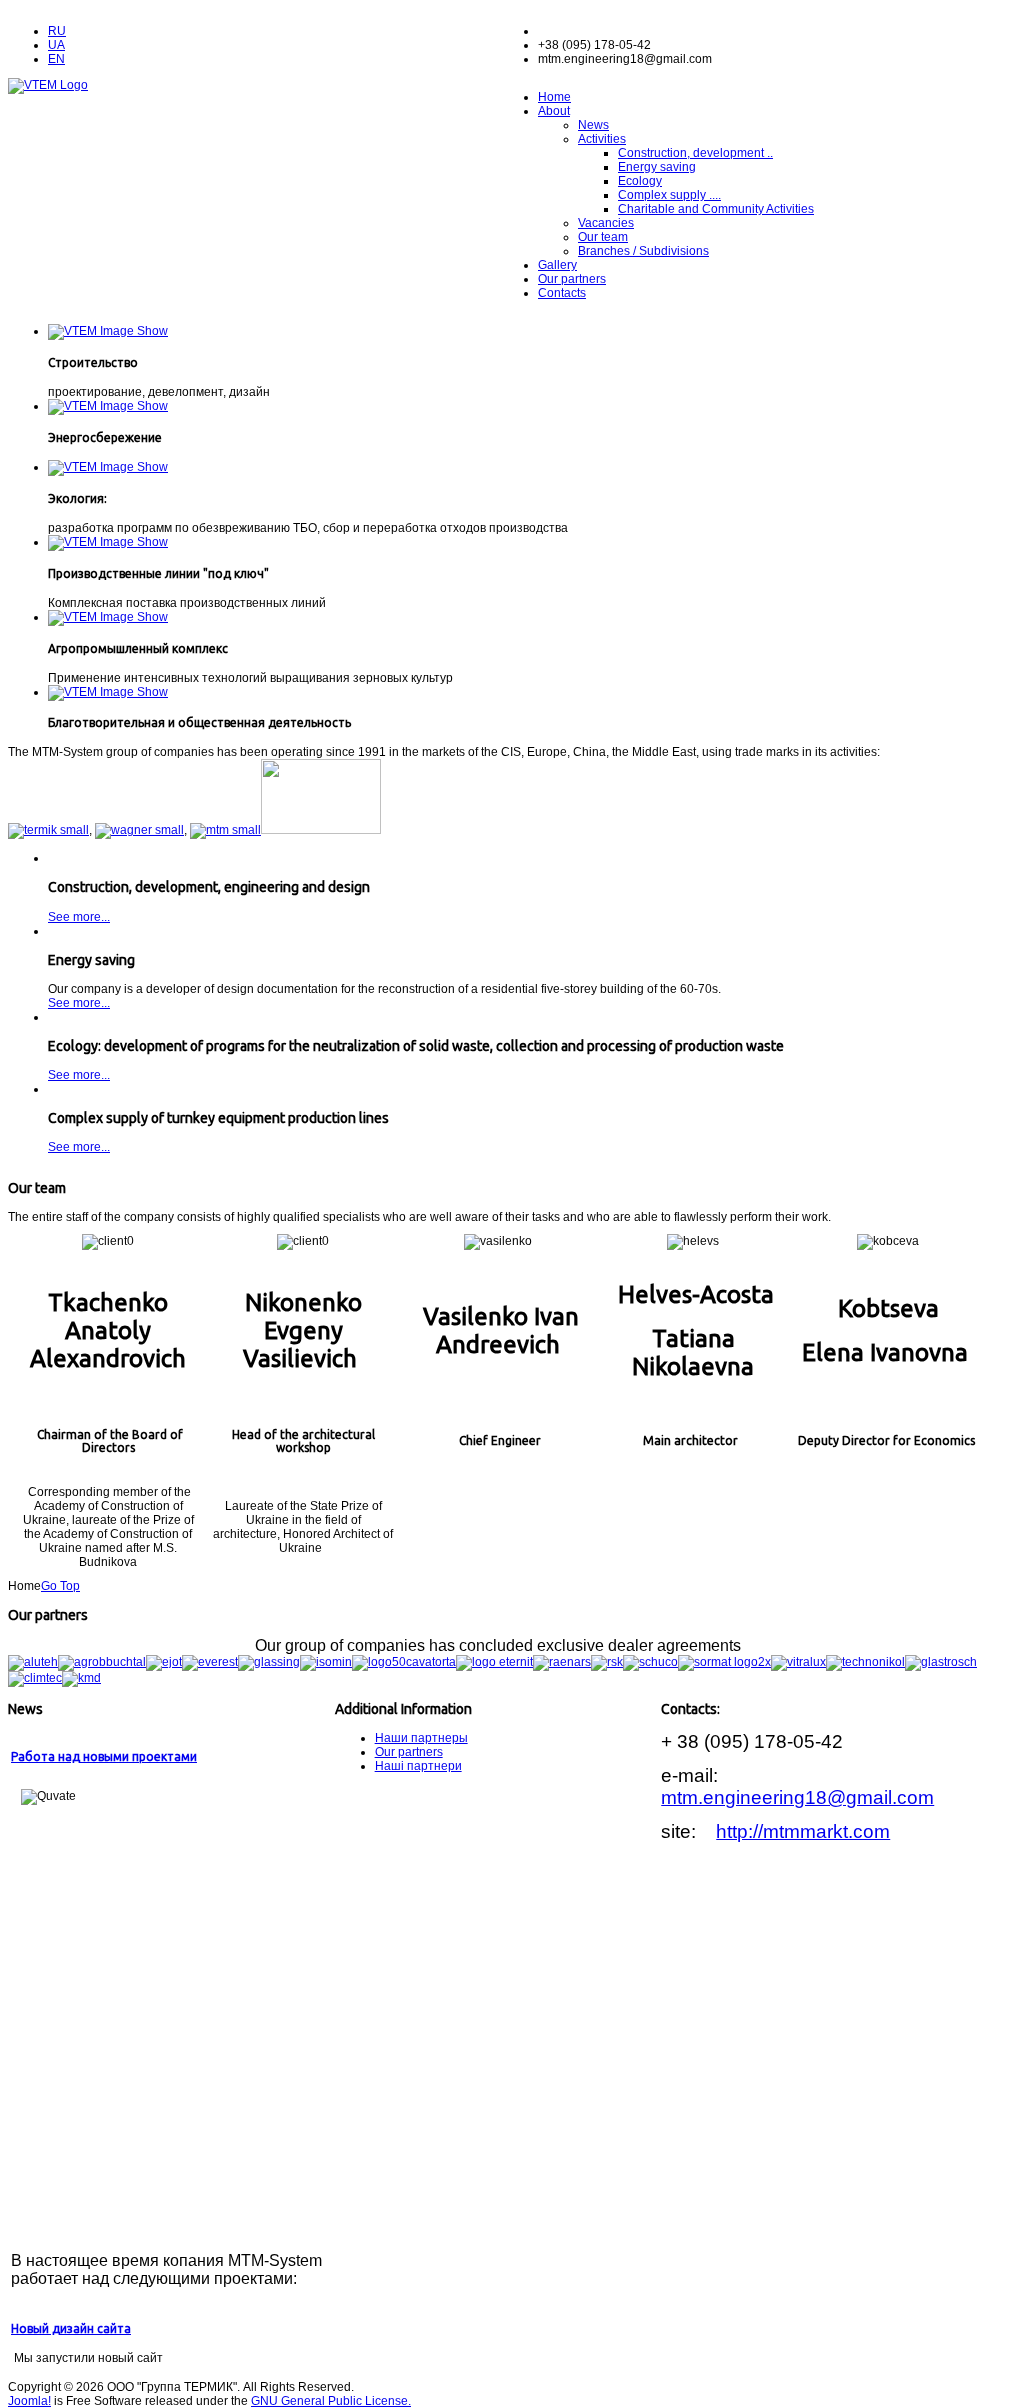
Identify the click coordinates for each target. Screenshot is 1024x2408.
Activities (602, 139)
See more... (79, 917)
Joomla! (29, 2401)
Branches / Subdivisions (643, 251)
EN (56, 59)
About (554, 111)
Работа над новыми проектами (104, 1756)
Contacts (562, 293)
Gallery (557, 265)
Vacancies (606, 223)
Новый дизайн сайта (71, 2328)
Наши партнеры (421, 1738)
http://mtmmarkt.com (803, 1831)
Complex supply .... (669, 195)
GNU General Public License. (331, 2401)
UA (56, 45)
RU (57, 31)
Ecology (640, 181)
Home (554, 97)
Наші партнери (418, 1766)
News (593, 125)
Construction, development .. (695, 153)
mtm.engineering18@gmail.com (797, 1797)
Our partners (572, 279)
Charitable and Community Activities (716, 209)
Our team (603, 237)
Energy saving (657, 167)
